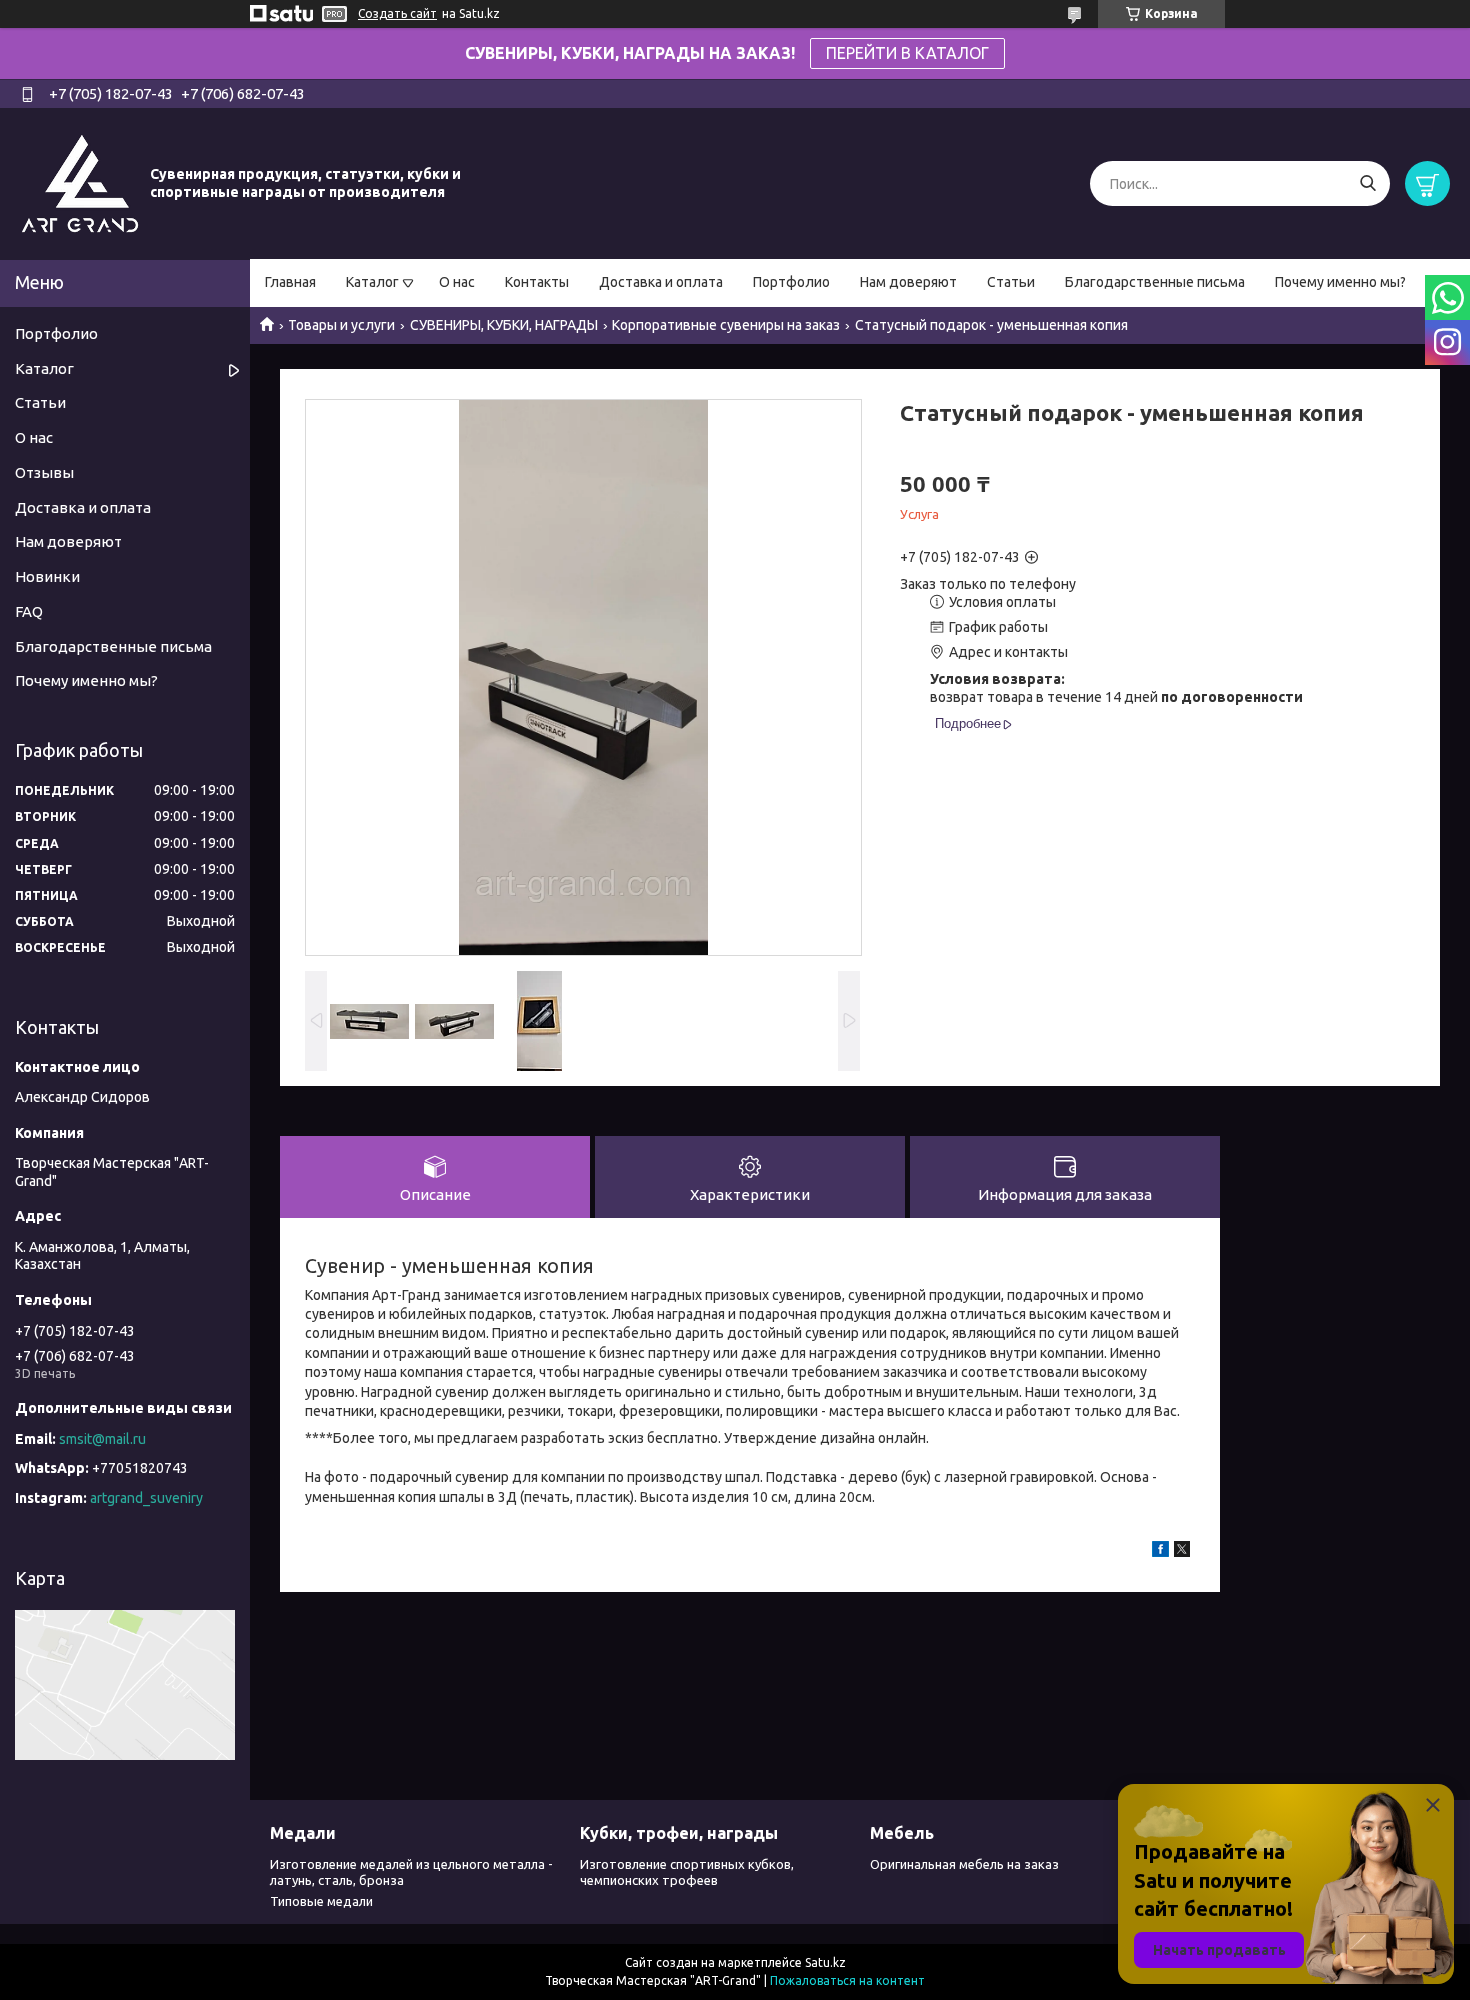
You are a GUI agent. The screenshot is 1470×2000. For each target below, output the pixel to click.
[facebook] (1160, 1552)
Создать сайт (397, 13)
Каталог (372, 282)
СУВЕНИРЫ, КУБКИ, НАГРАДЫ (504, 325)
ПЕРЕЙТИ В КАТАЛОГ (907, 53)
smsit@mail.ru (102, 1439)
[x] (1182, 1552)
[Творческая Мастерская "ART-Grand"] (80, 183)
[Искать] (1367, 183)
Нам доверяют (908, 282)
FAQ (29, 611)
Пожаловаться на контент (847, 1980)
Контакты (537, 282)
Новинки (47, 576)
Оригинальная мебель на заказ (964, 1864)
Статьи (1011, 282)
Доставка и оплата (661, 282)
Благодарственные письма (1155, 282)
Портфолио (791, 282)
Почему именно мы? (1340, 282)
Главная (290, 282)
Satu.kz (825, 1962)
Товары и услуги (341, 325)
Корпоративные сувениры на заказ (726, 325)
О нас (457, 282)
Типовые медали (321, 1901)
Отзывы (44, 472)
